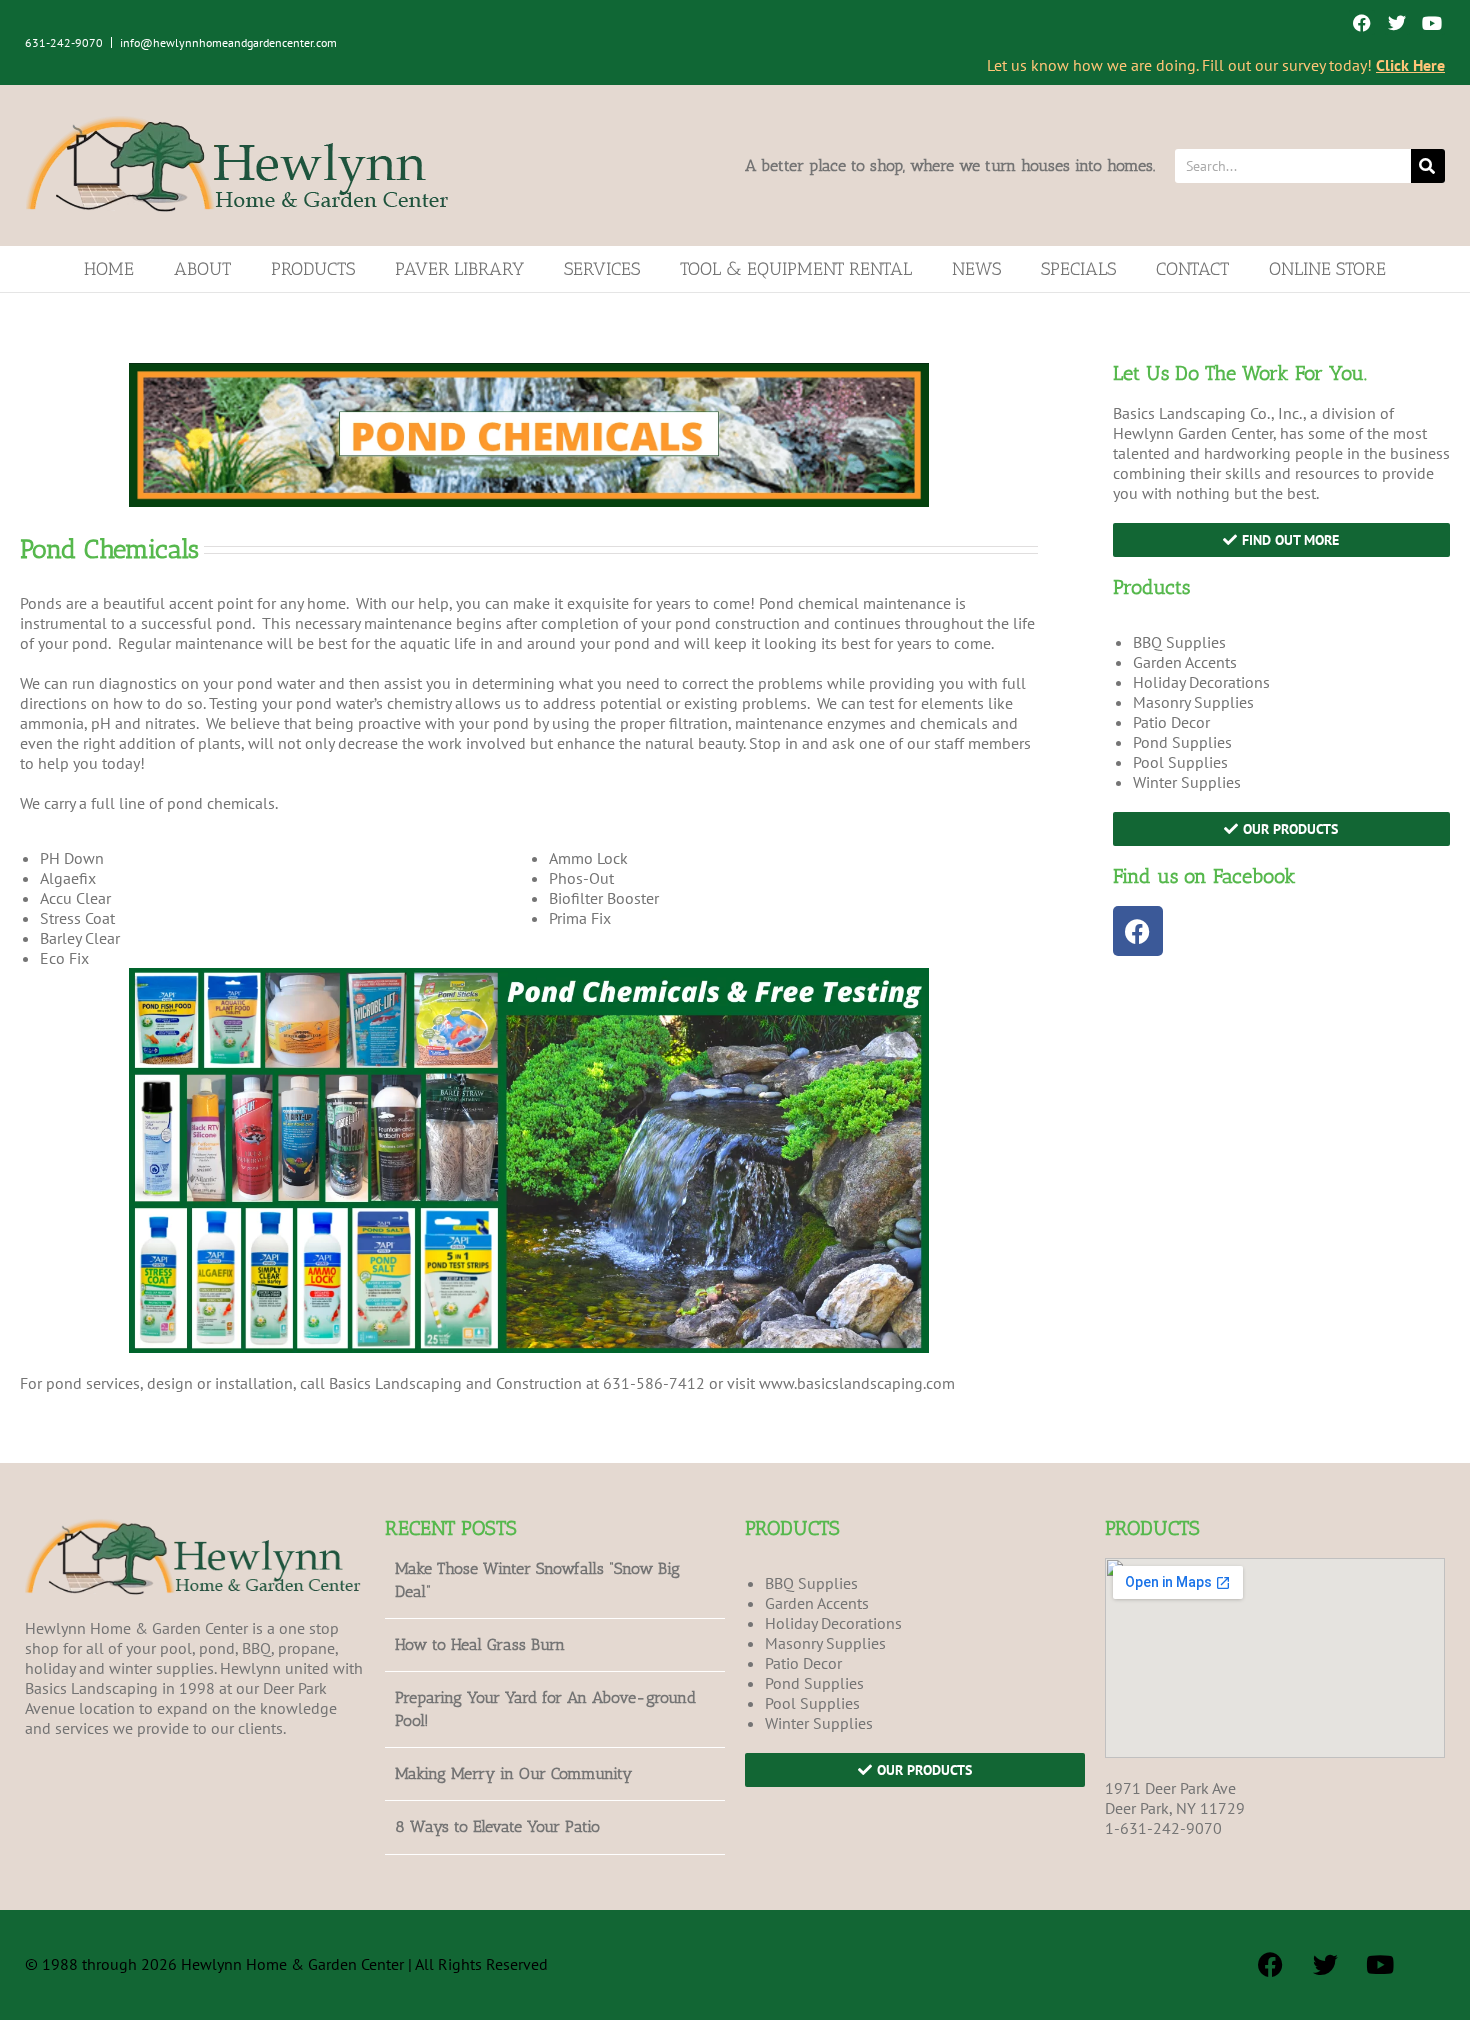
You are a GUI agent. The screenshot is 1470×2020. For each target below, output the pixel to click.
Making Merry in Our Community (513, 1773)
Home (109, 269)
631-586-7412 (654, 1383)
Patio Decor (1171, 722)
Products (313, 269)
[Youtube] (1432, 22)
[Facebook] (1361, 22)
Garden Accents (1185, 662)
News (976, 269)
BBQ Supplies (1179, 642)
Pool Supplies (1180, 762)
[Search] (1428, 166)
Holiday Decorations (1201, 682)
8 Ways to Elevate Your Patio (497, 1826)
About (202, 269)
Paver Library (459, 269)
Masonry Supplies (1193, 702)
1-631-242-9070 (1163, 1828)
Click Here (1410, 65)
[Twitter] (1397, 22)
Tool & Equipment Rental (796, 269)
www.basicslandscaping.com (857, 1383)
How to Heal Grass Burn (480, 1644)
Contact (1192, 269)
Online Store (1327, 269)
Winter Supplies (1187, 782)
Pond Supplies (1182, 742)
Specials (1078, 269)
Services (602, 269)
